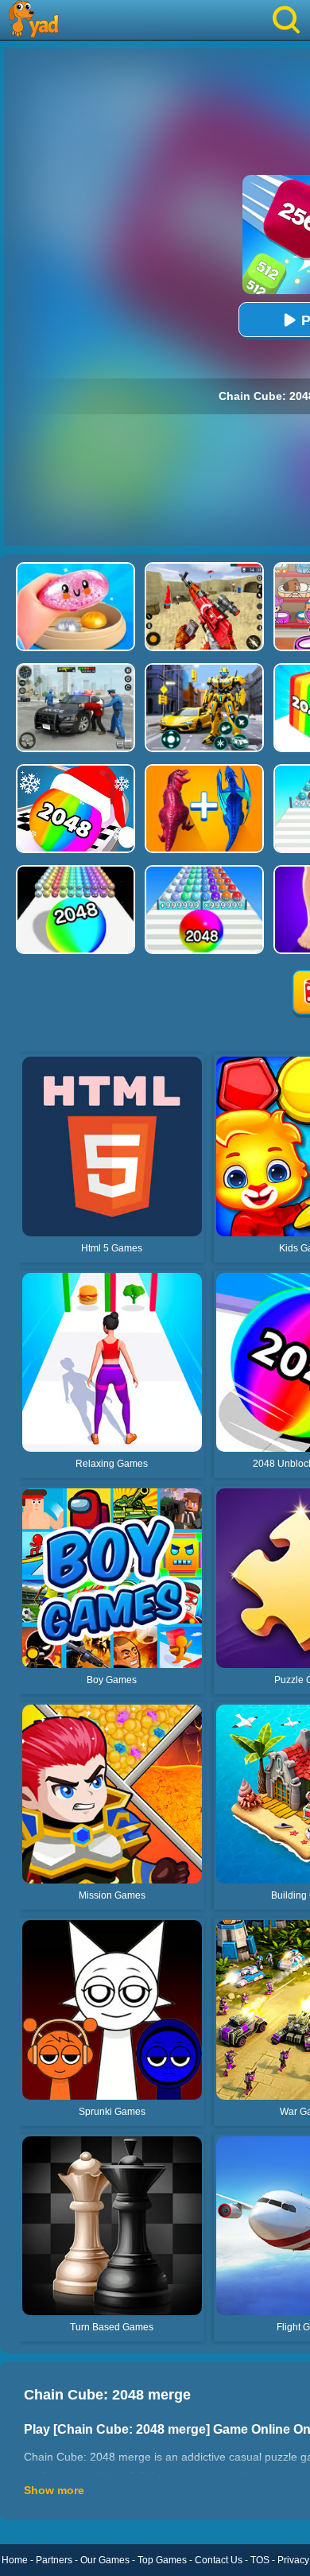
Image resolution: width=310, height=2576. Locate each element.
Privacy (293, 2560)
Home (15, 2560)
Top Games (162, 2560)
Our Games (105, 2560)
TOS (260, 2560)
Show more (54, 2490)
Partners (54, 2560)
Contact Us (219, 2560)
